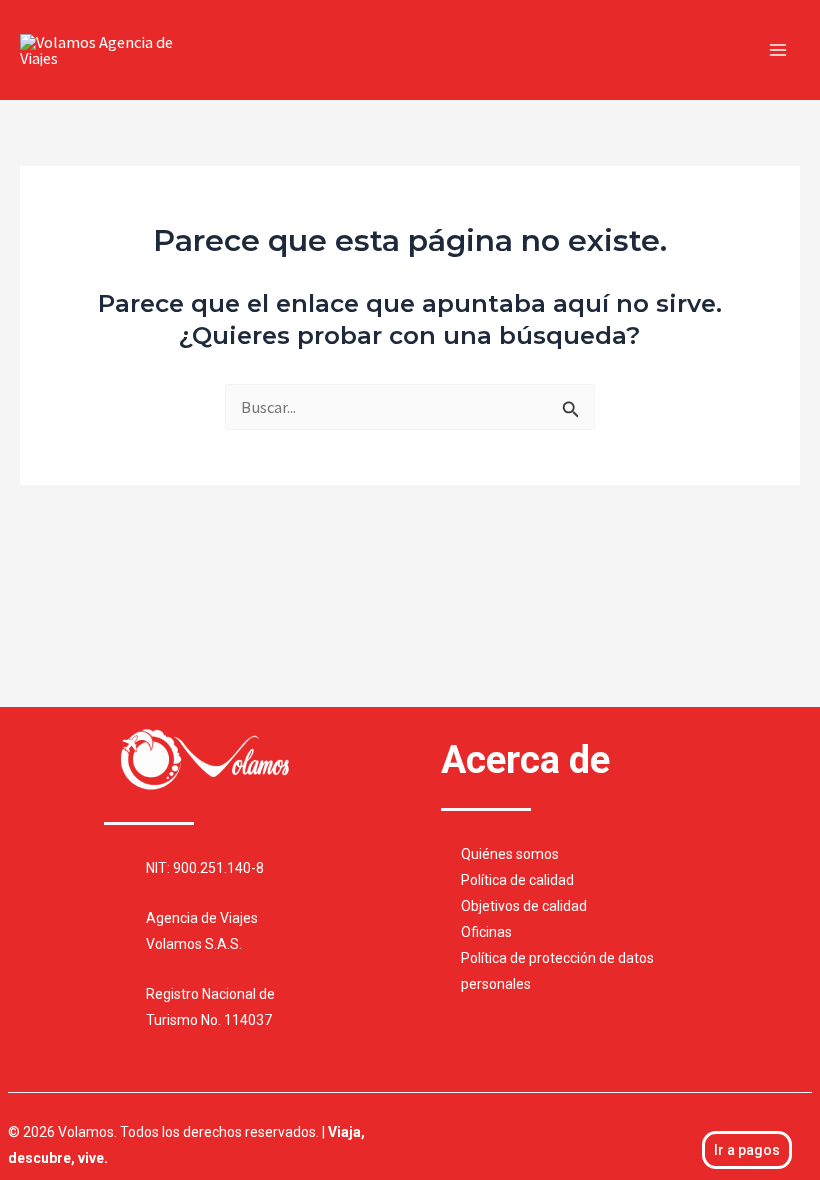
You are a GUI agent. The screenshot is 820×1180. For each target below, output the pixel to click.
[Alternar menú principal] (777, 50)
